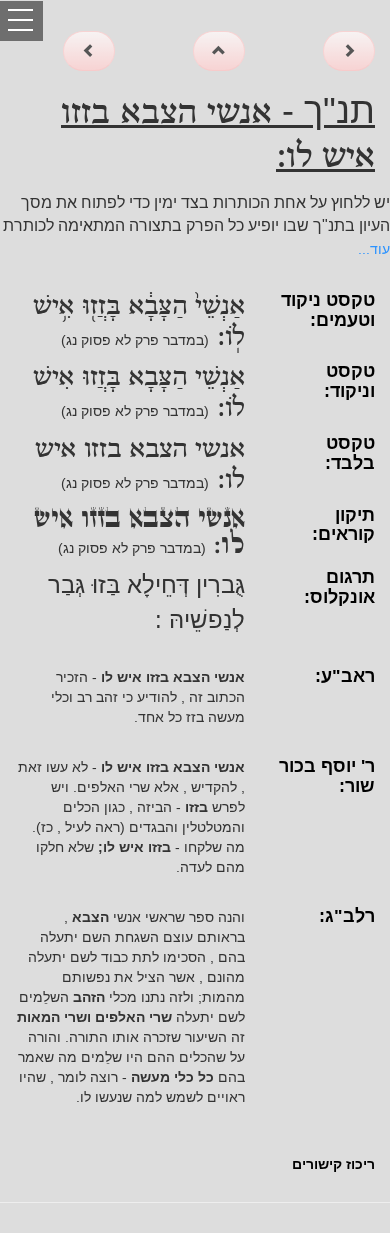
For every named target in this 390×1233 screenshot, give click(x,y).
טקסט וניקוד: (349, 381)
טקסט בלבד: (350, 453)
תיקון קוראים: (343, 525)
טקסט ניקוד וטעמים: (328, 310)
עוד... (374, 249)
